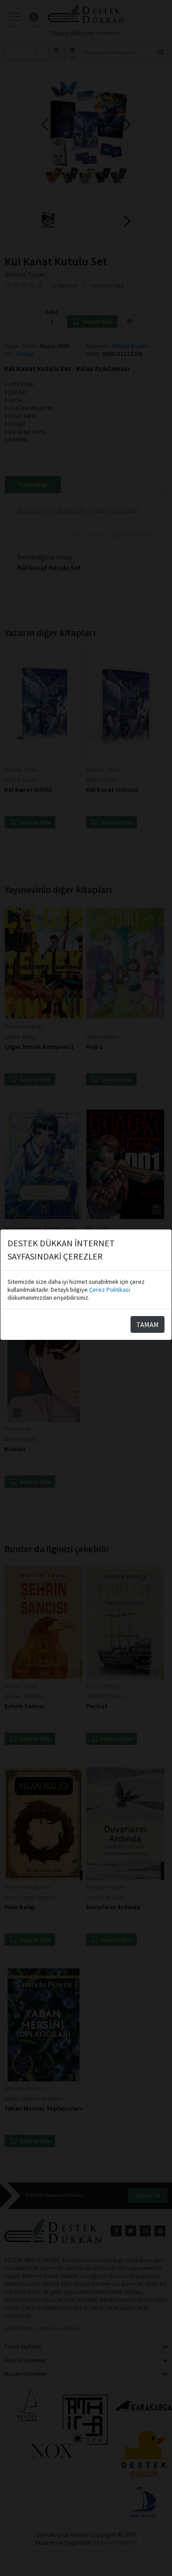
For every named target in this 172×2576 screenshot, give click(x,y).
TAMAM (148, 1324)
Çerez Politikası (110, 1290)
